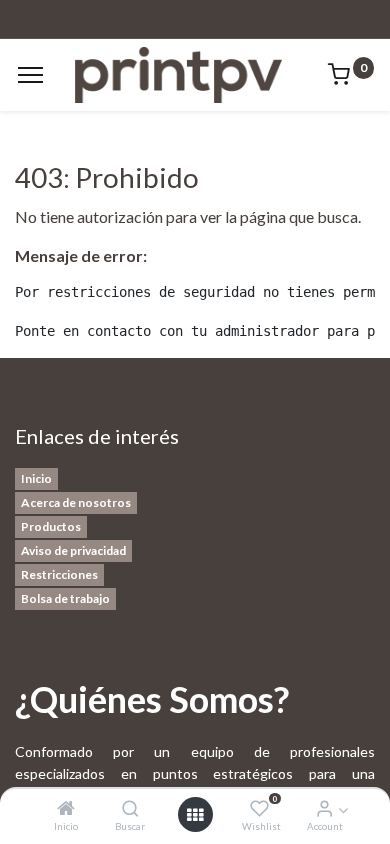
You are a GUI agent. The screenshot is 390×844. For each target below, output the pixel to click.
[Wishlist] (259, 808)
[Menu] (30, 75)
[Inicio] (66, 808)
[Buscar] (130, 808)
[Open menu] (195, 815)
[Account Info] (324, 808)
